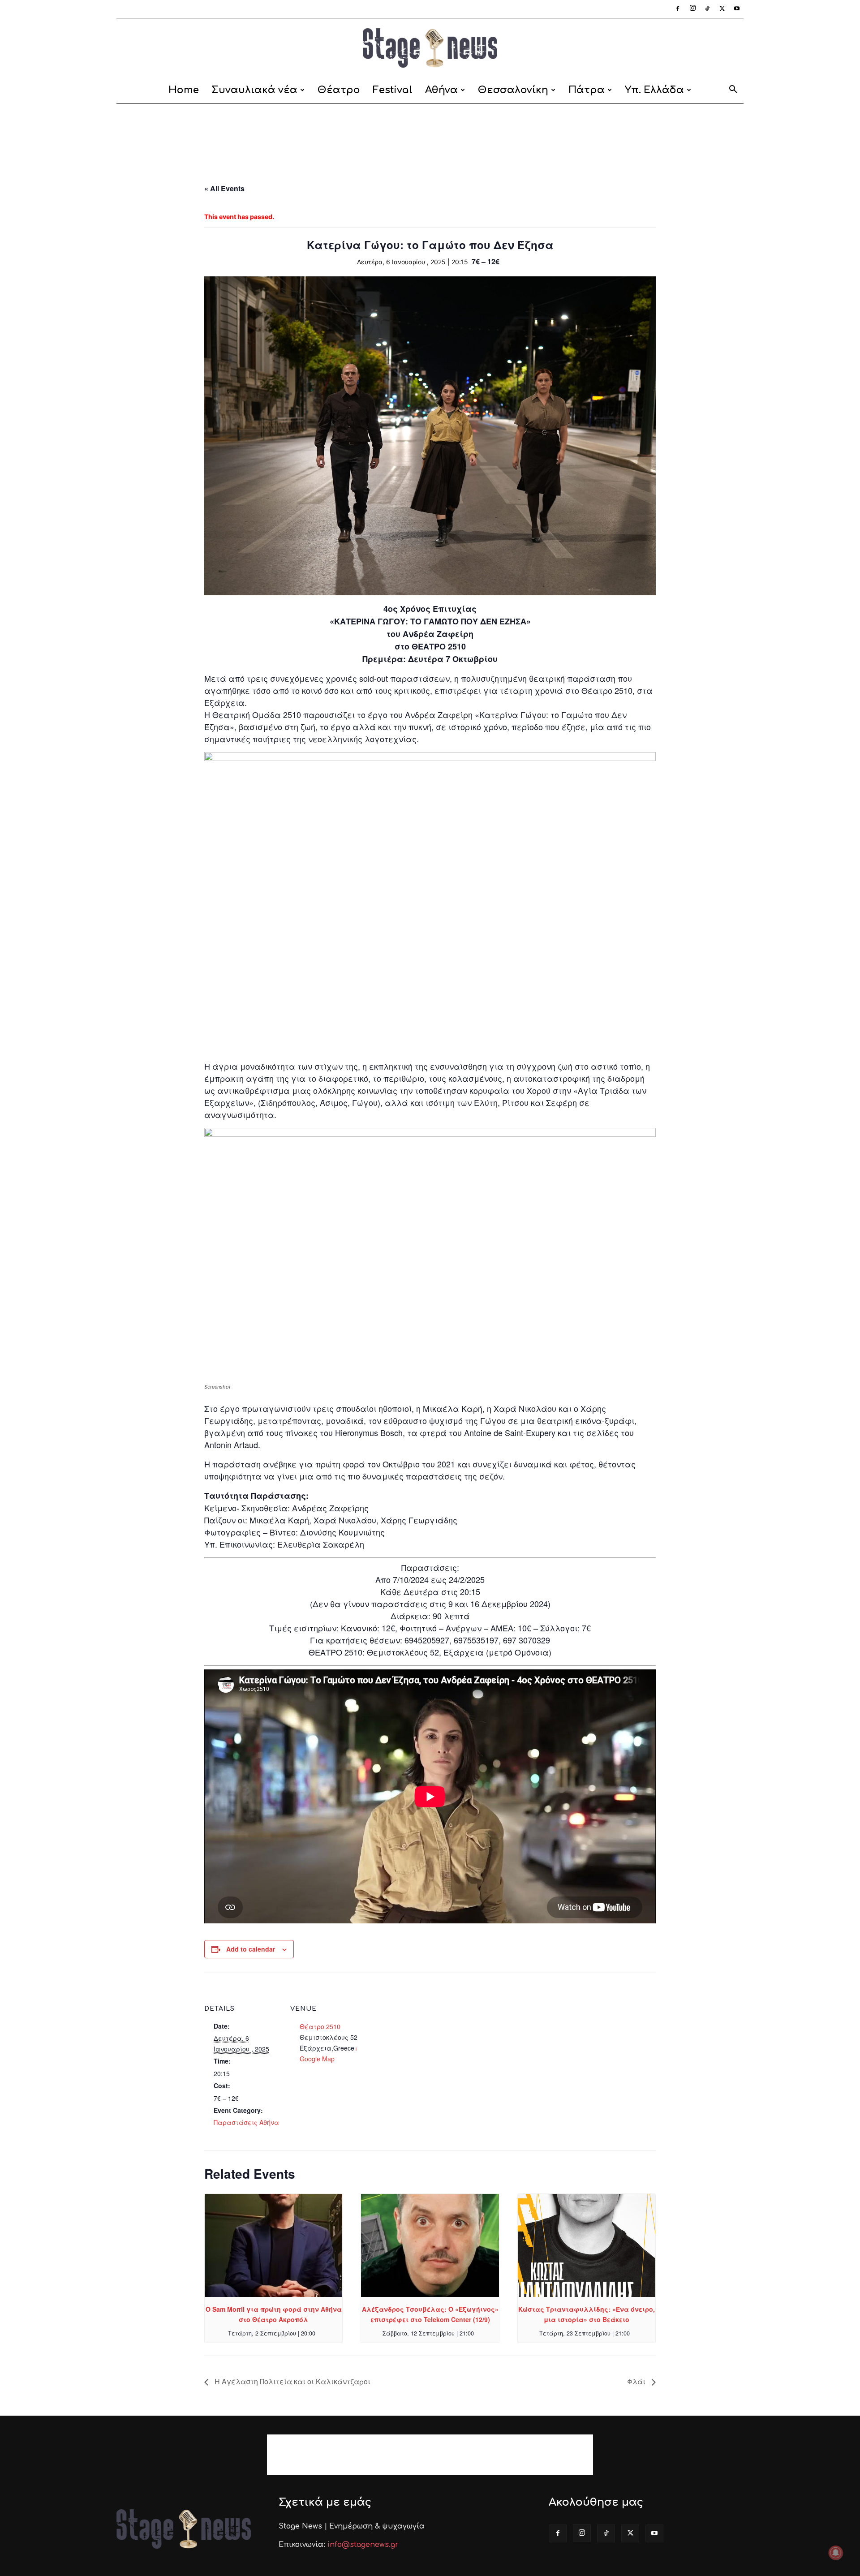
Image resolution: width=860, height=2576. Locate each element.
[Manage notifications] (836, 2553)
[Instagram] (692, 9)
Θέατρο (339, 90)
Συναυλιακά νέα (254, 90)
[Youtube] (737, 9)
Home (184, 90)
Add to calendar (251, 1949)
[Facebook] (678, 9)
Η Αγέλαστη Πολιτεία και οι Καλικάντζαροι (292, 2381)
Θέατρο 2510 (320, 2026)
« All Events (224, 188)
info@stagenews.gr (363, 2545)
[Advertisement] (430, 135)
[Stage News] (430, 48)
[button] (733, 91)
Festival (393, 90)
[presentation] (273, 2245)
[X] (722, 9)
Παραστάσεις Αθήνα (246, 2122)
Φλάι (637, 2381)
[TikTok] (707, 9)
